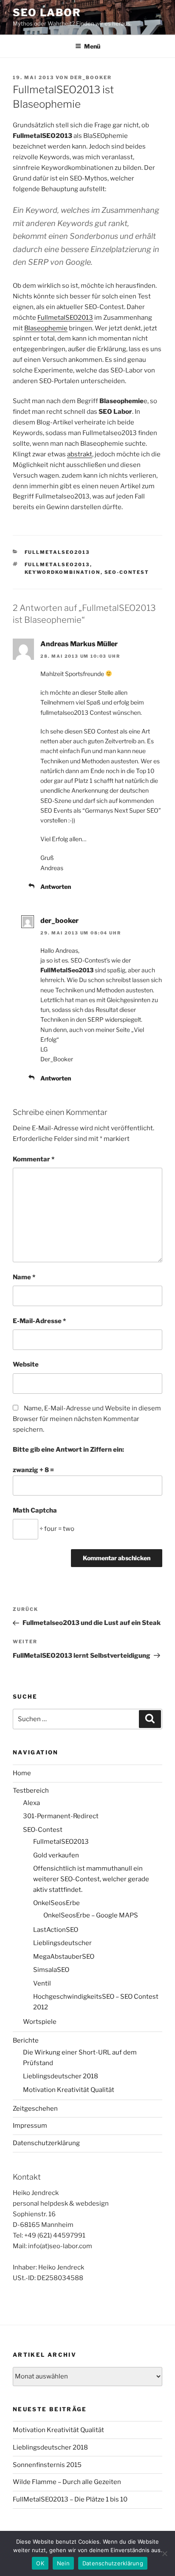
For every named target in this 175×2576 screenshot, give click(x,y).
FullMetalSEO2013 (57, 552)
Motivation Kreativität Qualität (69, 2090)
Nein (63, 2563)
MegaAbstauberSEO (64, 1957)
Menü (92, 46)
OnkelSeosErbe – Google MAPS (91, 1915)
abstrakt (80, 454)
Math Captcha (35, 1510)
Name (24, 1277)
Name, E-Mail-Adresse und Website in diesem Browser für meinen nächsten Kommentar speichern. (87, 1419)
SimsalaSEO (51, 1970)
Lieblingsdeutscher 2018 (61, 2076)
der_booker (91, 77)
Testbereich (31, 1791)
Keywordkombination (63, 572)
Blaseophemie (46, 328)
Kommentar (34, 1159)
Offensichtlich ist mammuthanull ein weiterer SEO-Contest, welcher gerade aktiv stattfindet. (91, 1879)
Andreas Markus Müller (79, 644)
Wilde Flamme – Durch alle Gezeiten (67, 2482)
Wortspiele (40, 2022)
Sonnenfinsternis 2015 (47, 2465)
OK (40, 2563)
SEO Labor (47, 13)
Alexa (31, 1803)
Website (26, 1364)
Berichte (26, 2040)
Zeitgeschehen (35, 2109)
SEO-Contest (127, 572)
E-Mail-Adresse (39, 1321)
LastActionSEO (56, 1930)
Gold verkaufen (56, 1855)
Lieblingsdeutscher (62, 1943)
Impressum (30, 2126)
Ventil (42, 1983)
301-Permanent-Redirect (61, 1816)
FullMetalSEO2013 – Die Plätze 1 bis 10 (70, 2499)
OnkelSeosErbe (56, 1903)
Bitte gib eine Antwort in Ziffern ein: (68, 1450)
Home (22, 1773)
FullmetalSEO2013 (65, 318)
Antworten (56, 887)
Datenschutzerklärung (46, 2143)
